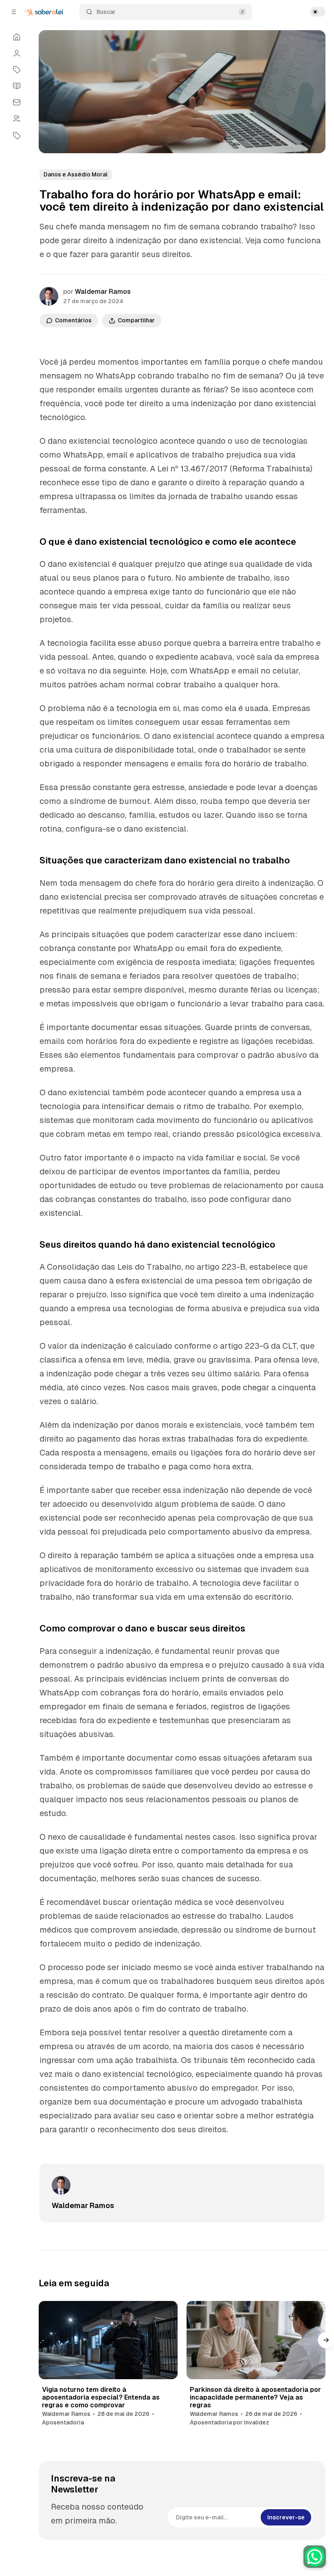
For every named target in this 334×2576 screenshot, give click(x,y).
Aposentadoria (63, 2422)
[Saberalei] (44, 12)
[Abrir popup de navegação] (14, 12)
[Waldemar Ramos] (49, 296)
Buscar (106, 12)
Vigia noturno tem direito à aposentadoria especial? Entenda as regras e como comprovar (101, 2397)
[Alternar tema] (318, 12)
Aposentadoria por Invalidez (230, 2422)
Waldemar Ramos (103, 292)
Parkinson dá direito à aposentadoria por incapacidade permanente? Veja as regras (255, 2397)
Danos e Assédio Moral (76, 174)
